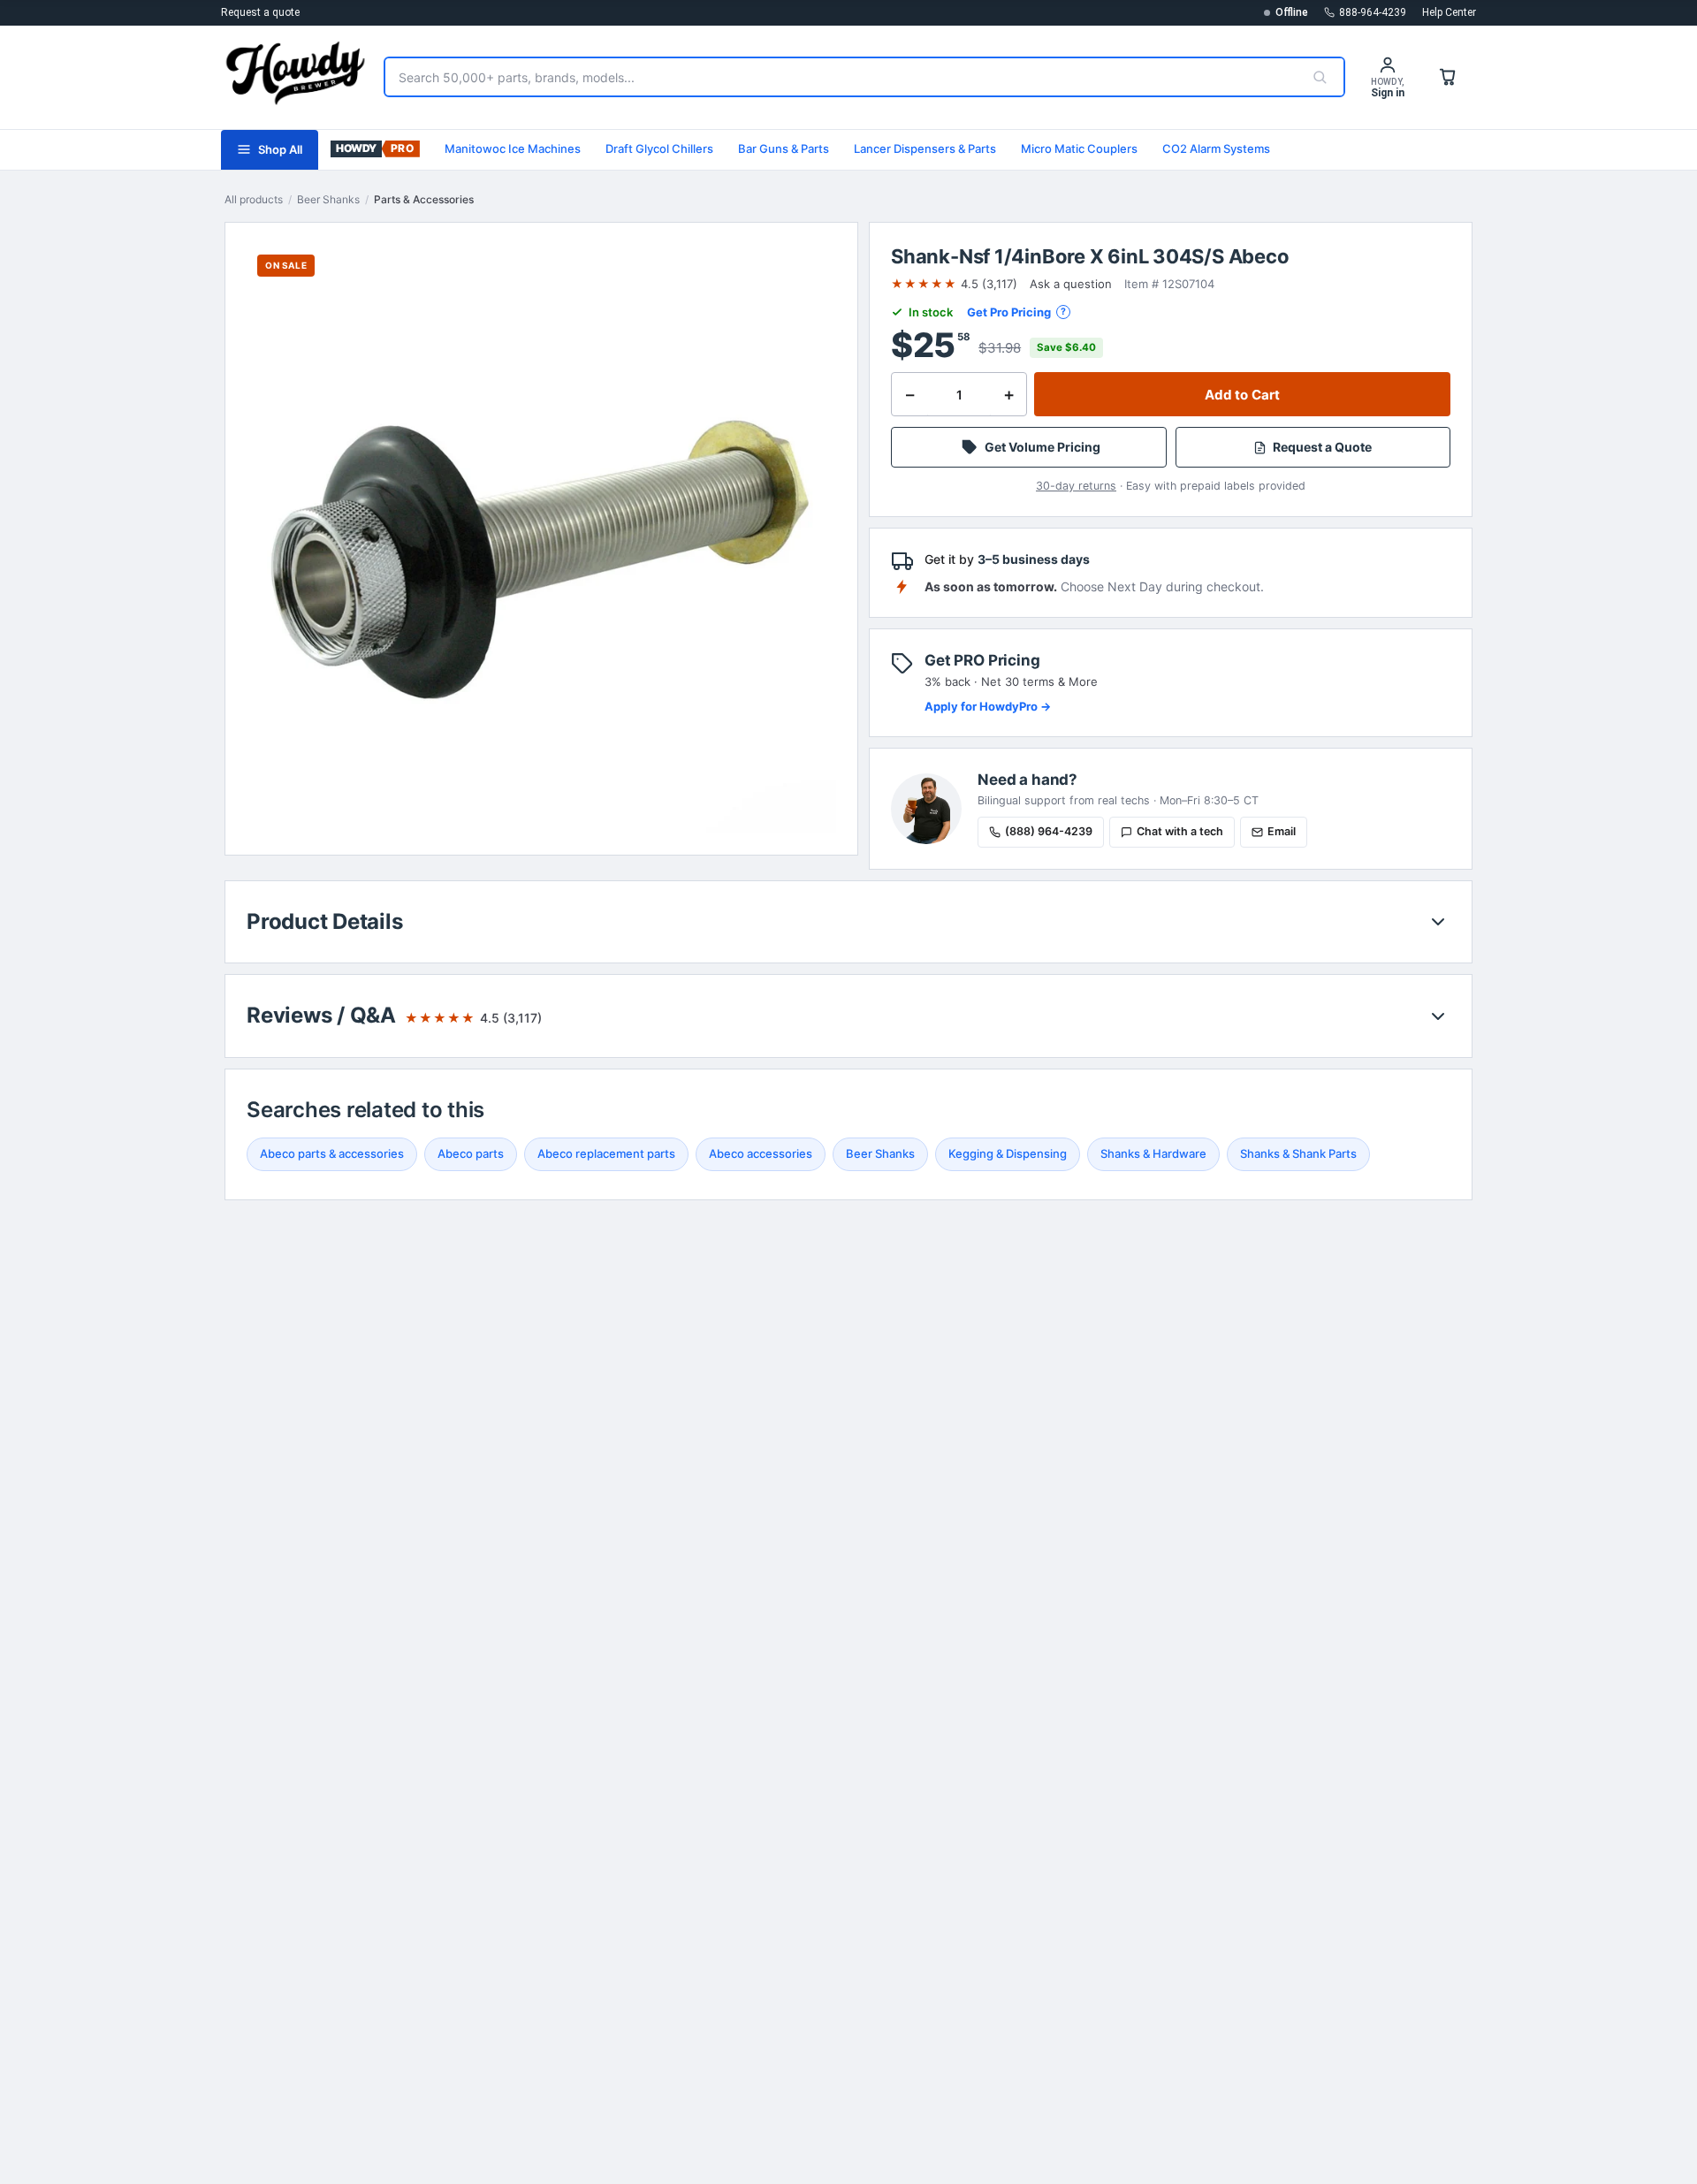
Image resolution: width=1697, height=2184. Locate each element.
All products (254, 199)
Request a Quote (1322, 447)
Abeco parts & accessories (332, 1153)
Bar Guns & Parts (784, 148)
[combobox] (841, 77)
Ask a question (1071, 284)
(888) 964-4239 (1049, 831)
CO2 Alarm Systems (1216, 148)
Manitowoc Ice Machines (513, 148)
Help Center (1449, 12)
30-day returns (1076, 486)
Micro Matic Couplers (1079, 148)
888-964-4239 (1373, 12)
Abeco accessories (761, 1153)
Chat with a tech (1180, 831)
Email (1282, 831)
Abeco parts (471, 1153)
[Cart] (1448, 77)
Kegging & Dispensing (1008, 1153)
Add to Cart (1243, 395)
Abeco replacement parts (606, 1153)
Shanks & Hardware (1153, 1153)
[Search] (1320, 77)
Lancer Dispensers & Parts (925, 148)
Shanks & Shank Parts (1298, 1153)
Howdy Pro (375, 150)
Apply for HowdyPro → (988, 706)
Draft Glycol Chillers (659, 148)
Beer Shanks (328, 199)
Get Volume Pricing (1043, 447)
